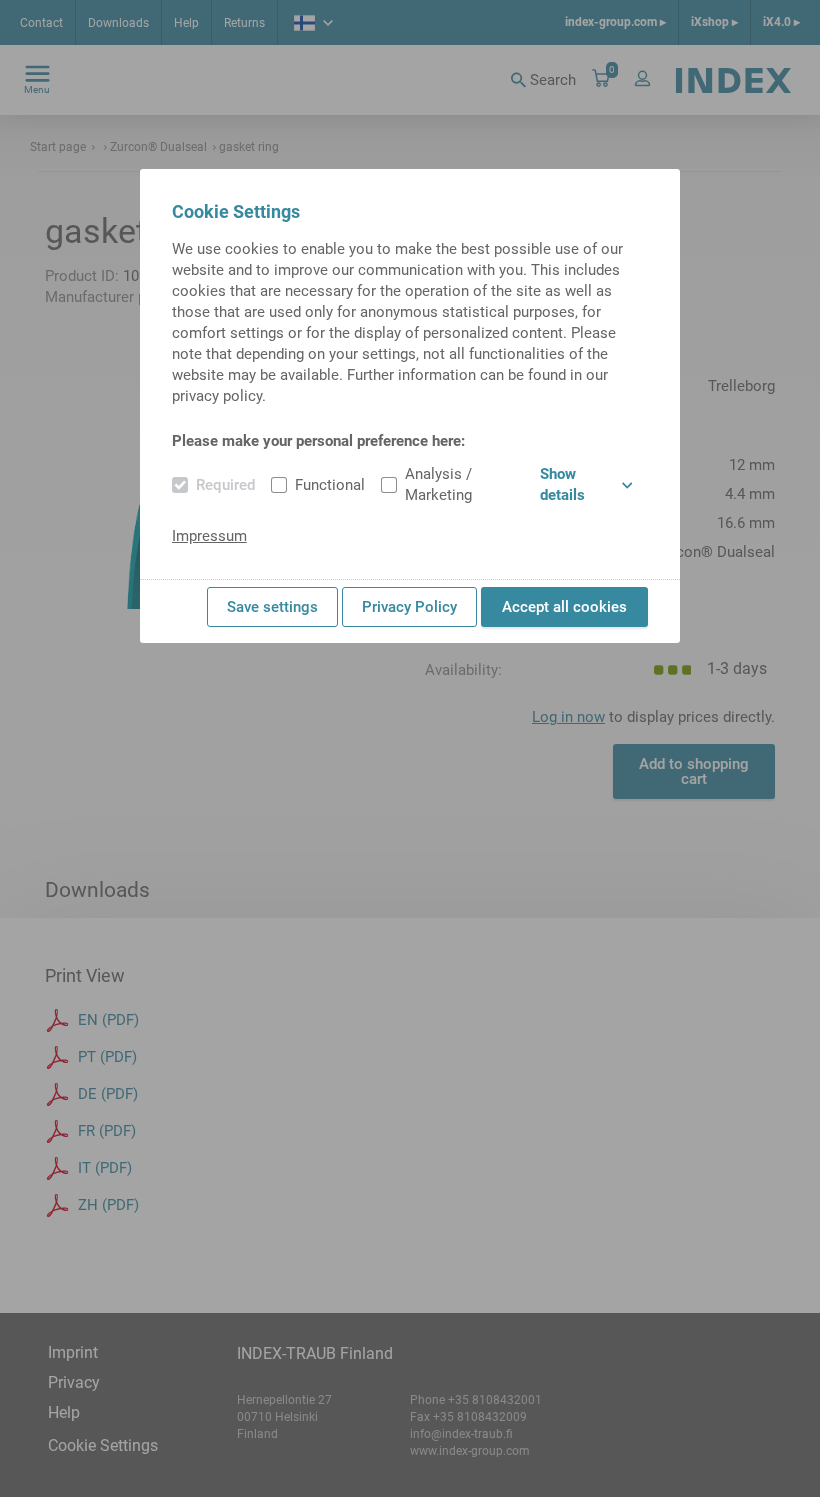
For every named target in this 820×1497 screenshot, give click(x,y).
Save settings (272, 607)
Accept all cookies (564, 607)
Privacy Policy (409, 607)
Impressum (209, 536)
